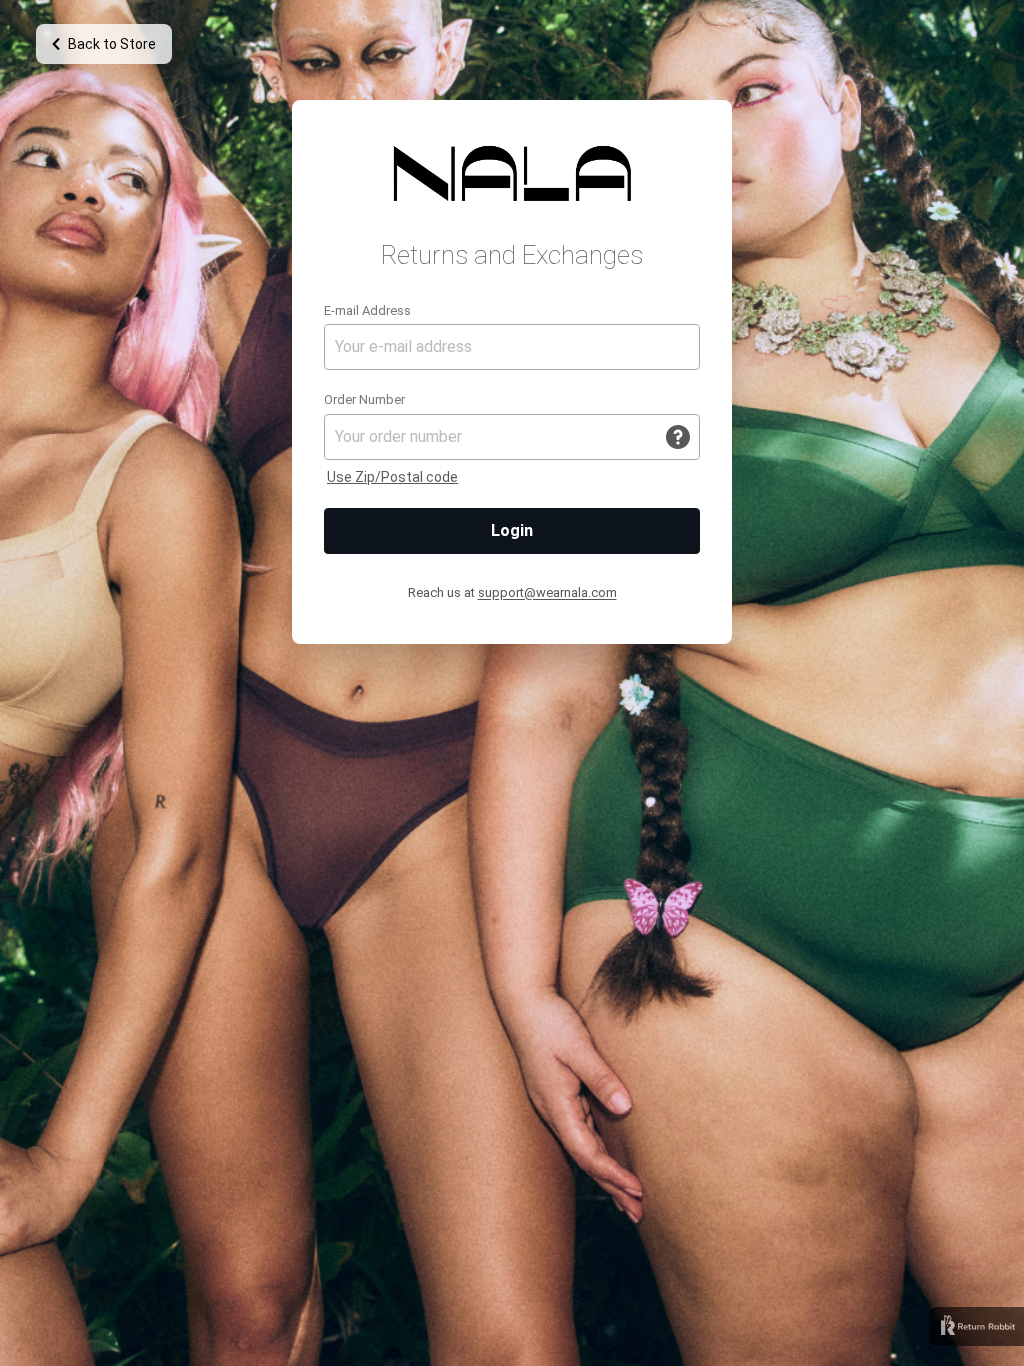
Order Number (364, 399)
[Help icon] (678, 437)
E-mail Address (367, 310)
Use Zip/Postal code (392, 477)
